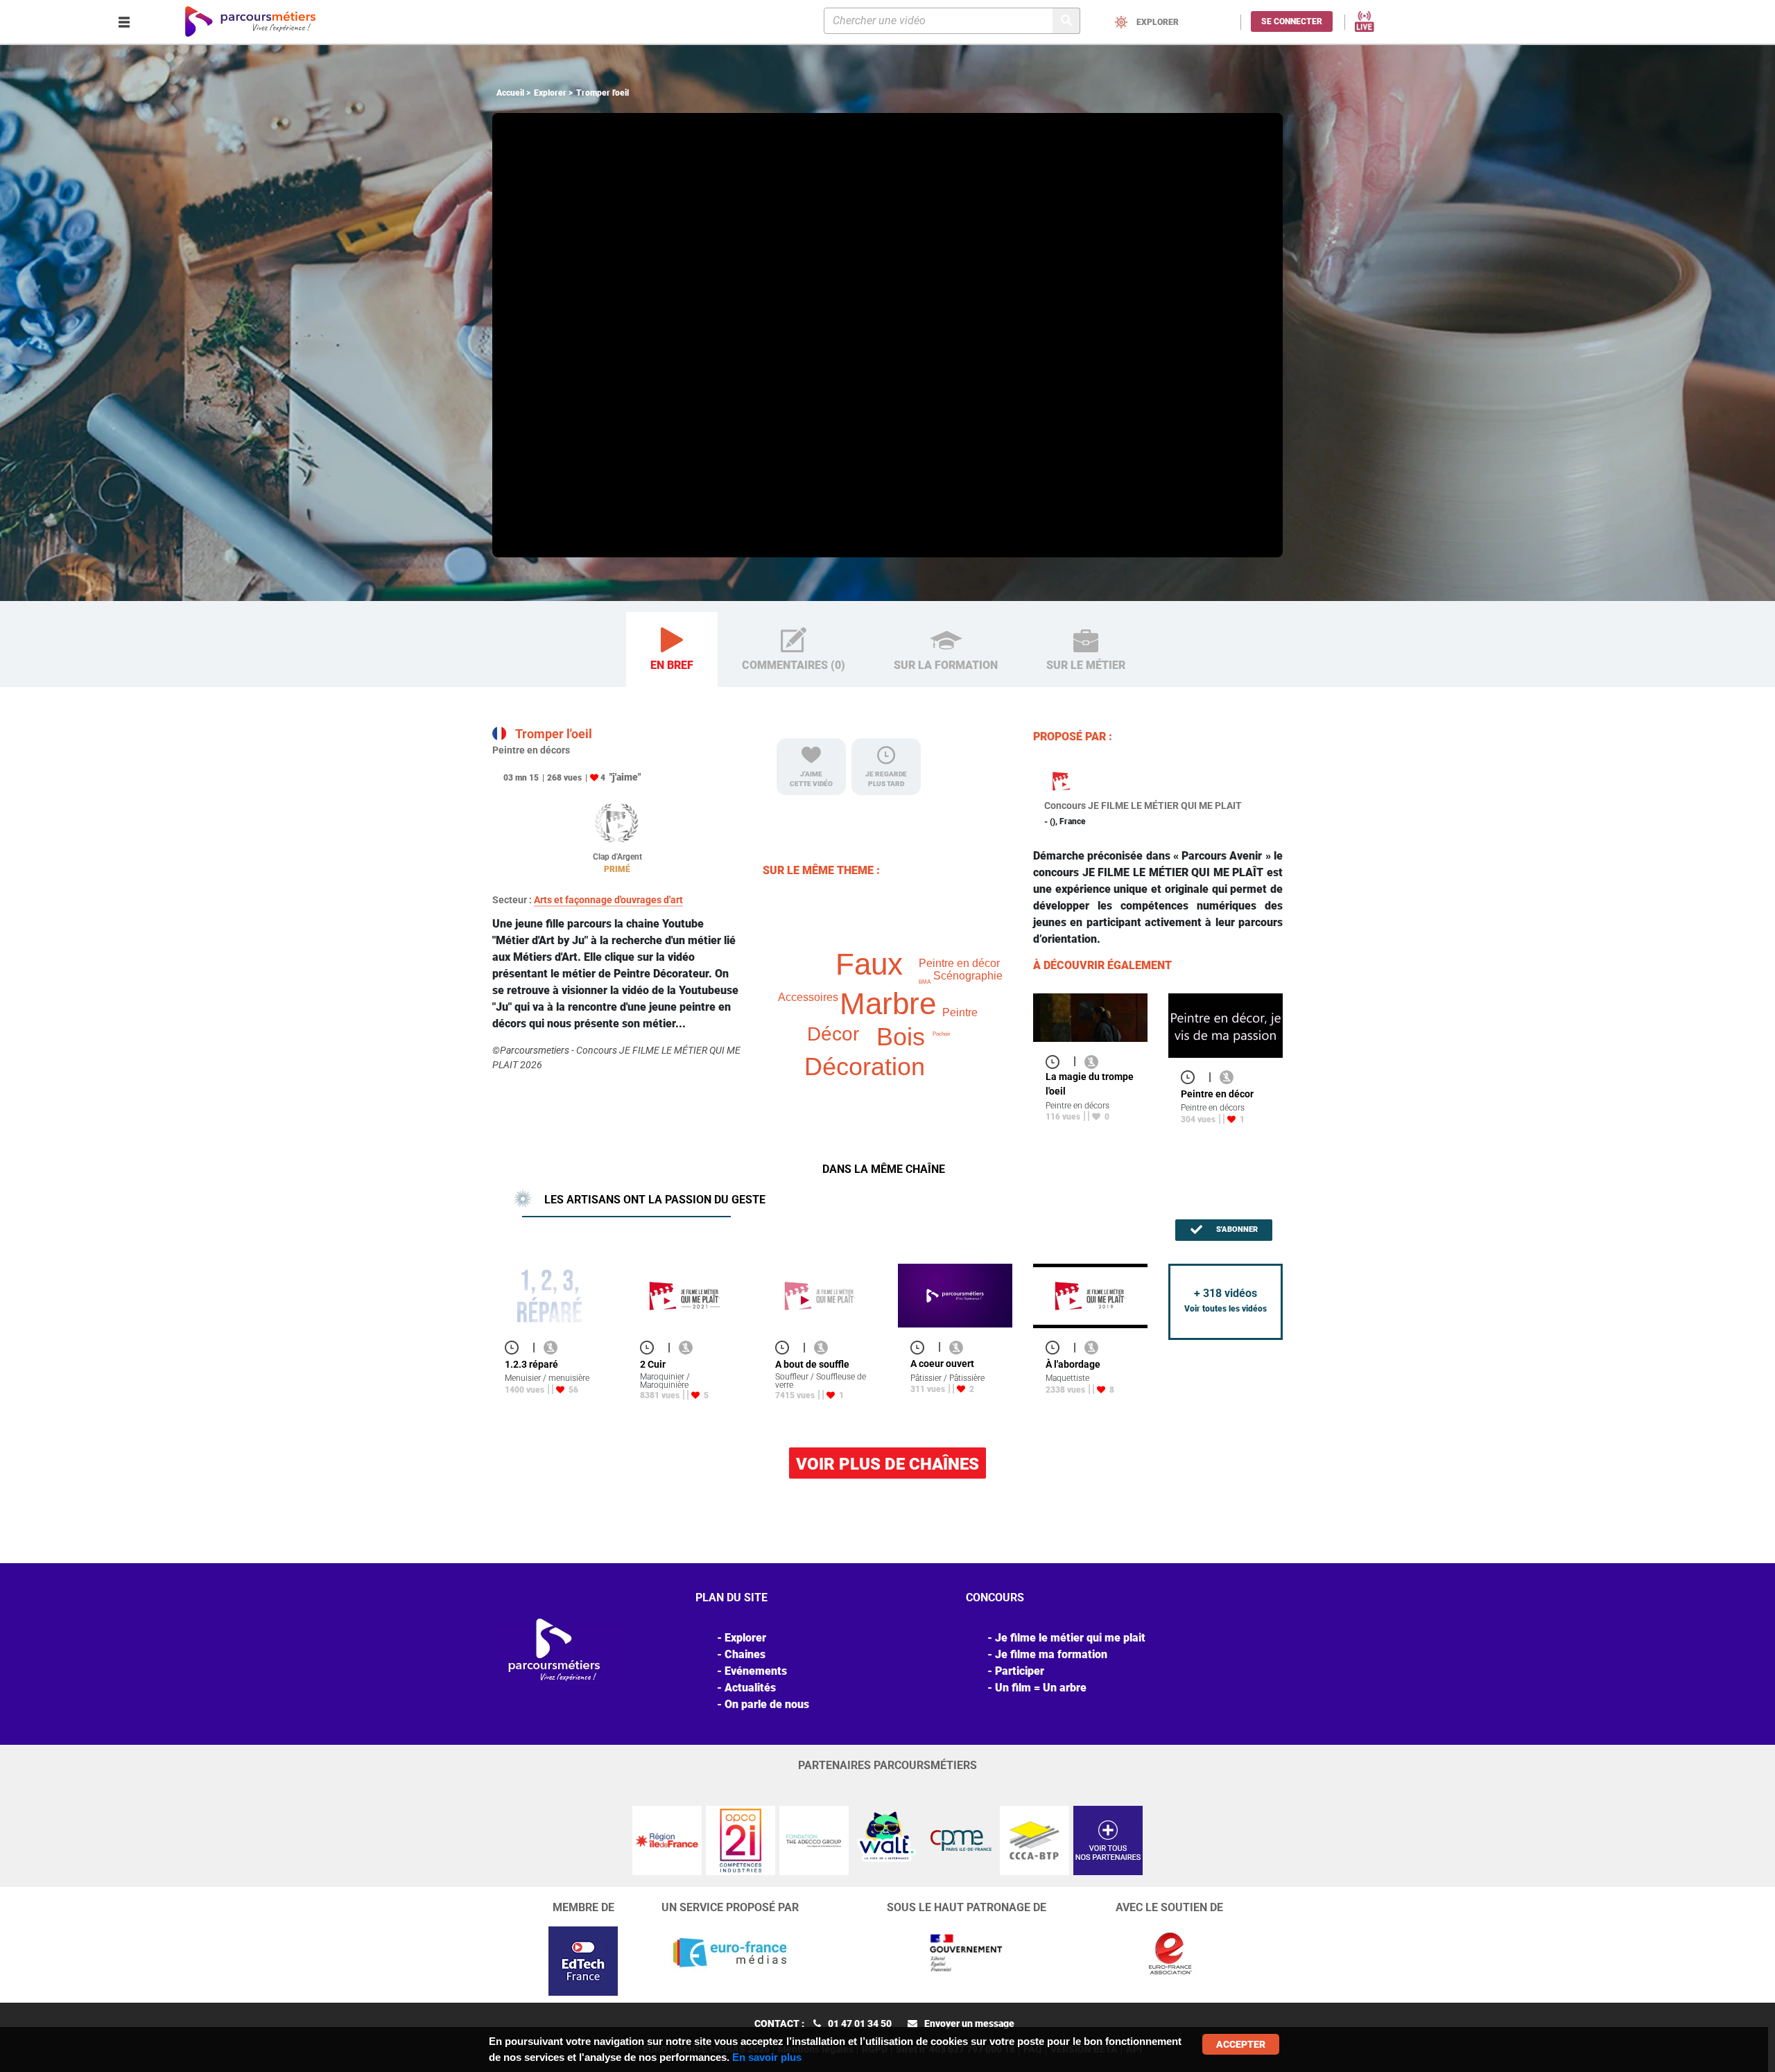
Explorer (550, 93)
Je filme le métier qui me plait (1070, 1638)
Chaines (745, 1654)
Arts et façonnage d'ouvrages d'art (608, 900)
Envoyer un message (969, 2023)
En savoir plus (767, 2057)
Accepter (1241, 2044)
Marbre (888, 1003)
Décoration (865, 1067)
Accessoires (808, 997)
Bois (901, 1037)
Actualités (750, 1688)
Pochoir (942, 1034)
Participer (1020, 1671)
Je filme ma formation (1051, 1654)
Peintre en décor (959, 963)
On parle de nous (767, 1704)
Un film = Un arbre (1041, 1688)
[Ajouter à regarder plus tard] (1057, 1061)
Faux (869, 964)
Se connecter (1292, 21)
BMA (925, 982)
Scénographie (968, 976)
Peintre (960, 1012)
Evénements (756, 1671)
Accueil (510, 93)
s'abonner (1236, 1229)
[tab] (672, 650)
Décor (833, 1034)
